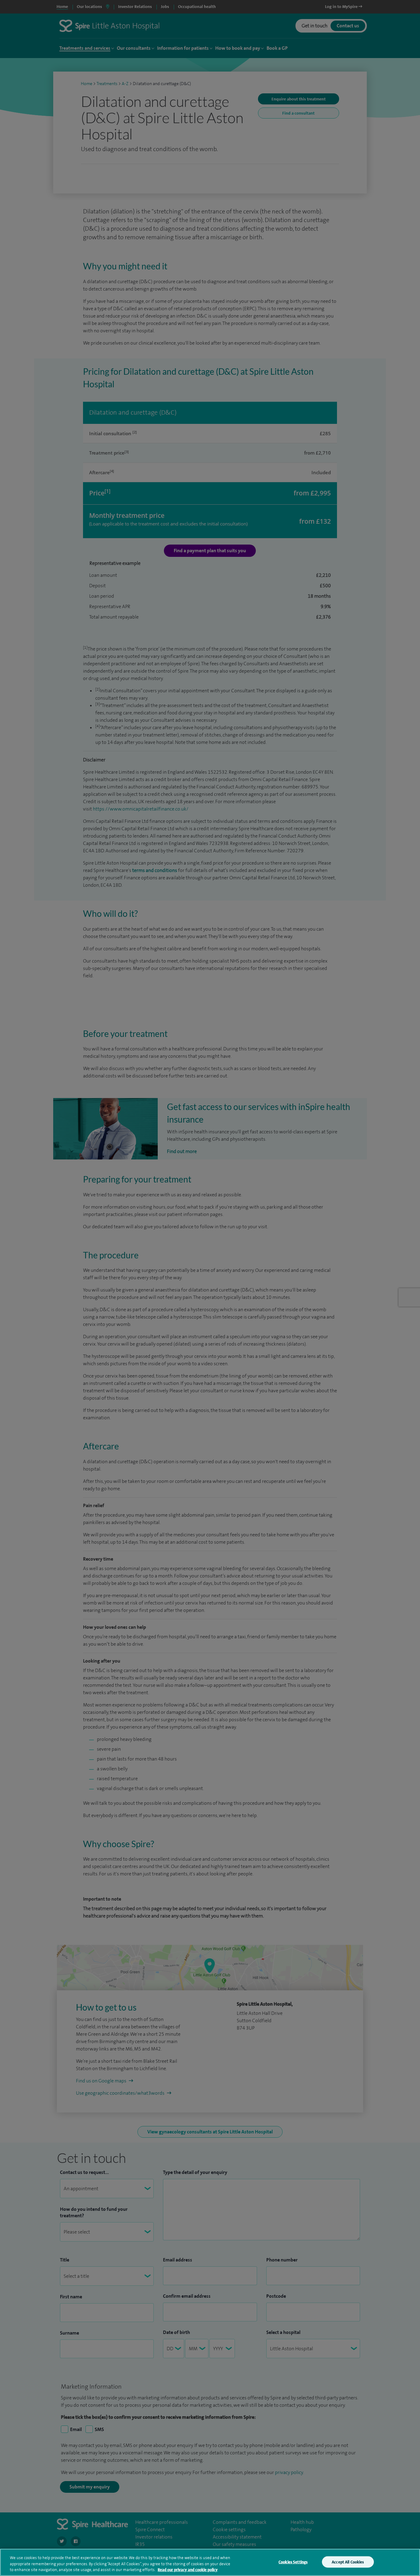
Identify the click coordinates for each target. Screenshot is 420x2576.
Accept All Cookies (348, 2562)
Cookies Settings (293, 2562)
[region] (210, 2562)
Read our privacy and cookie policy (188, 2570)
